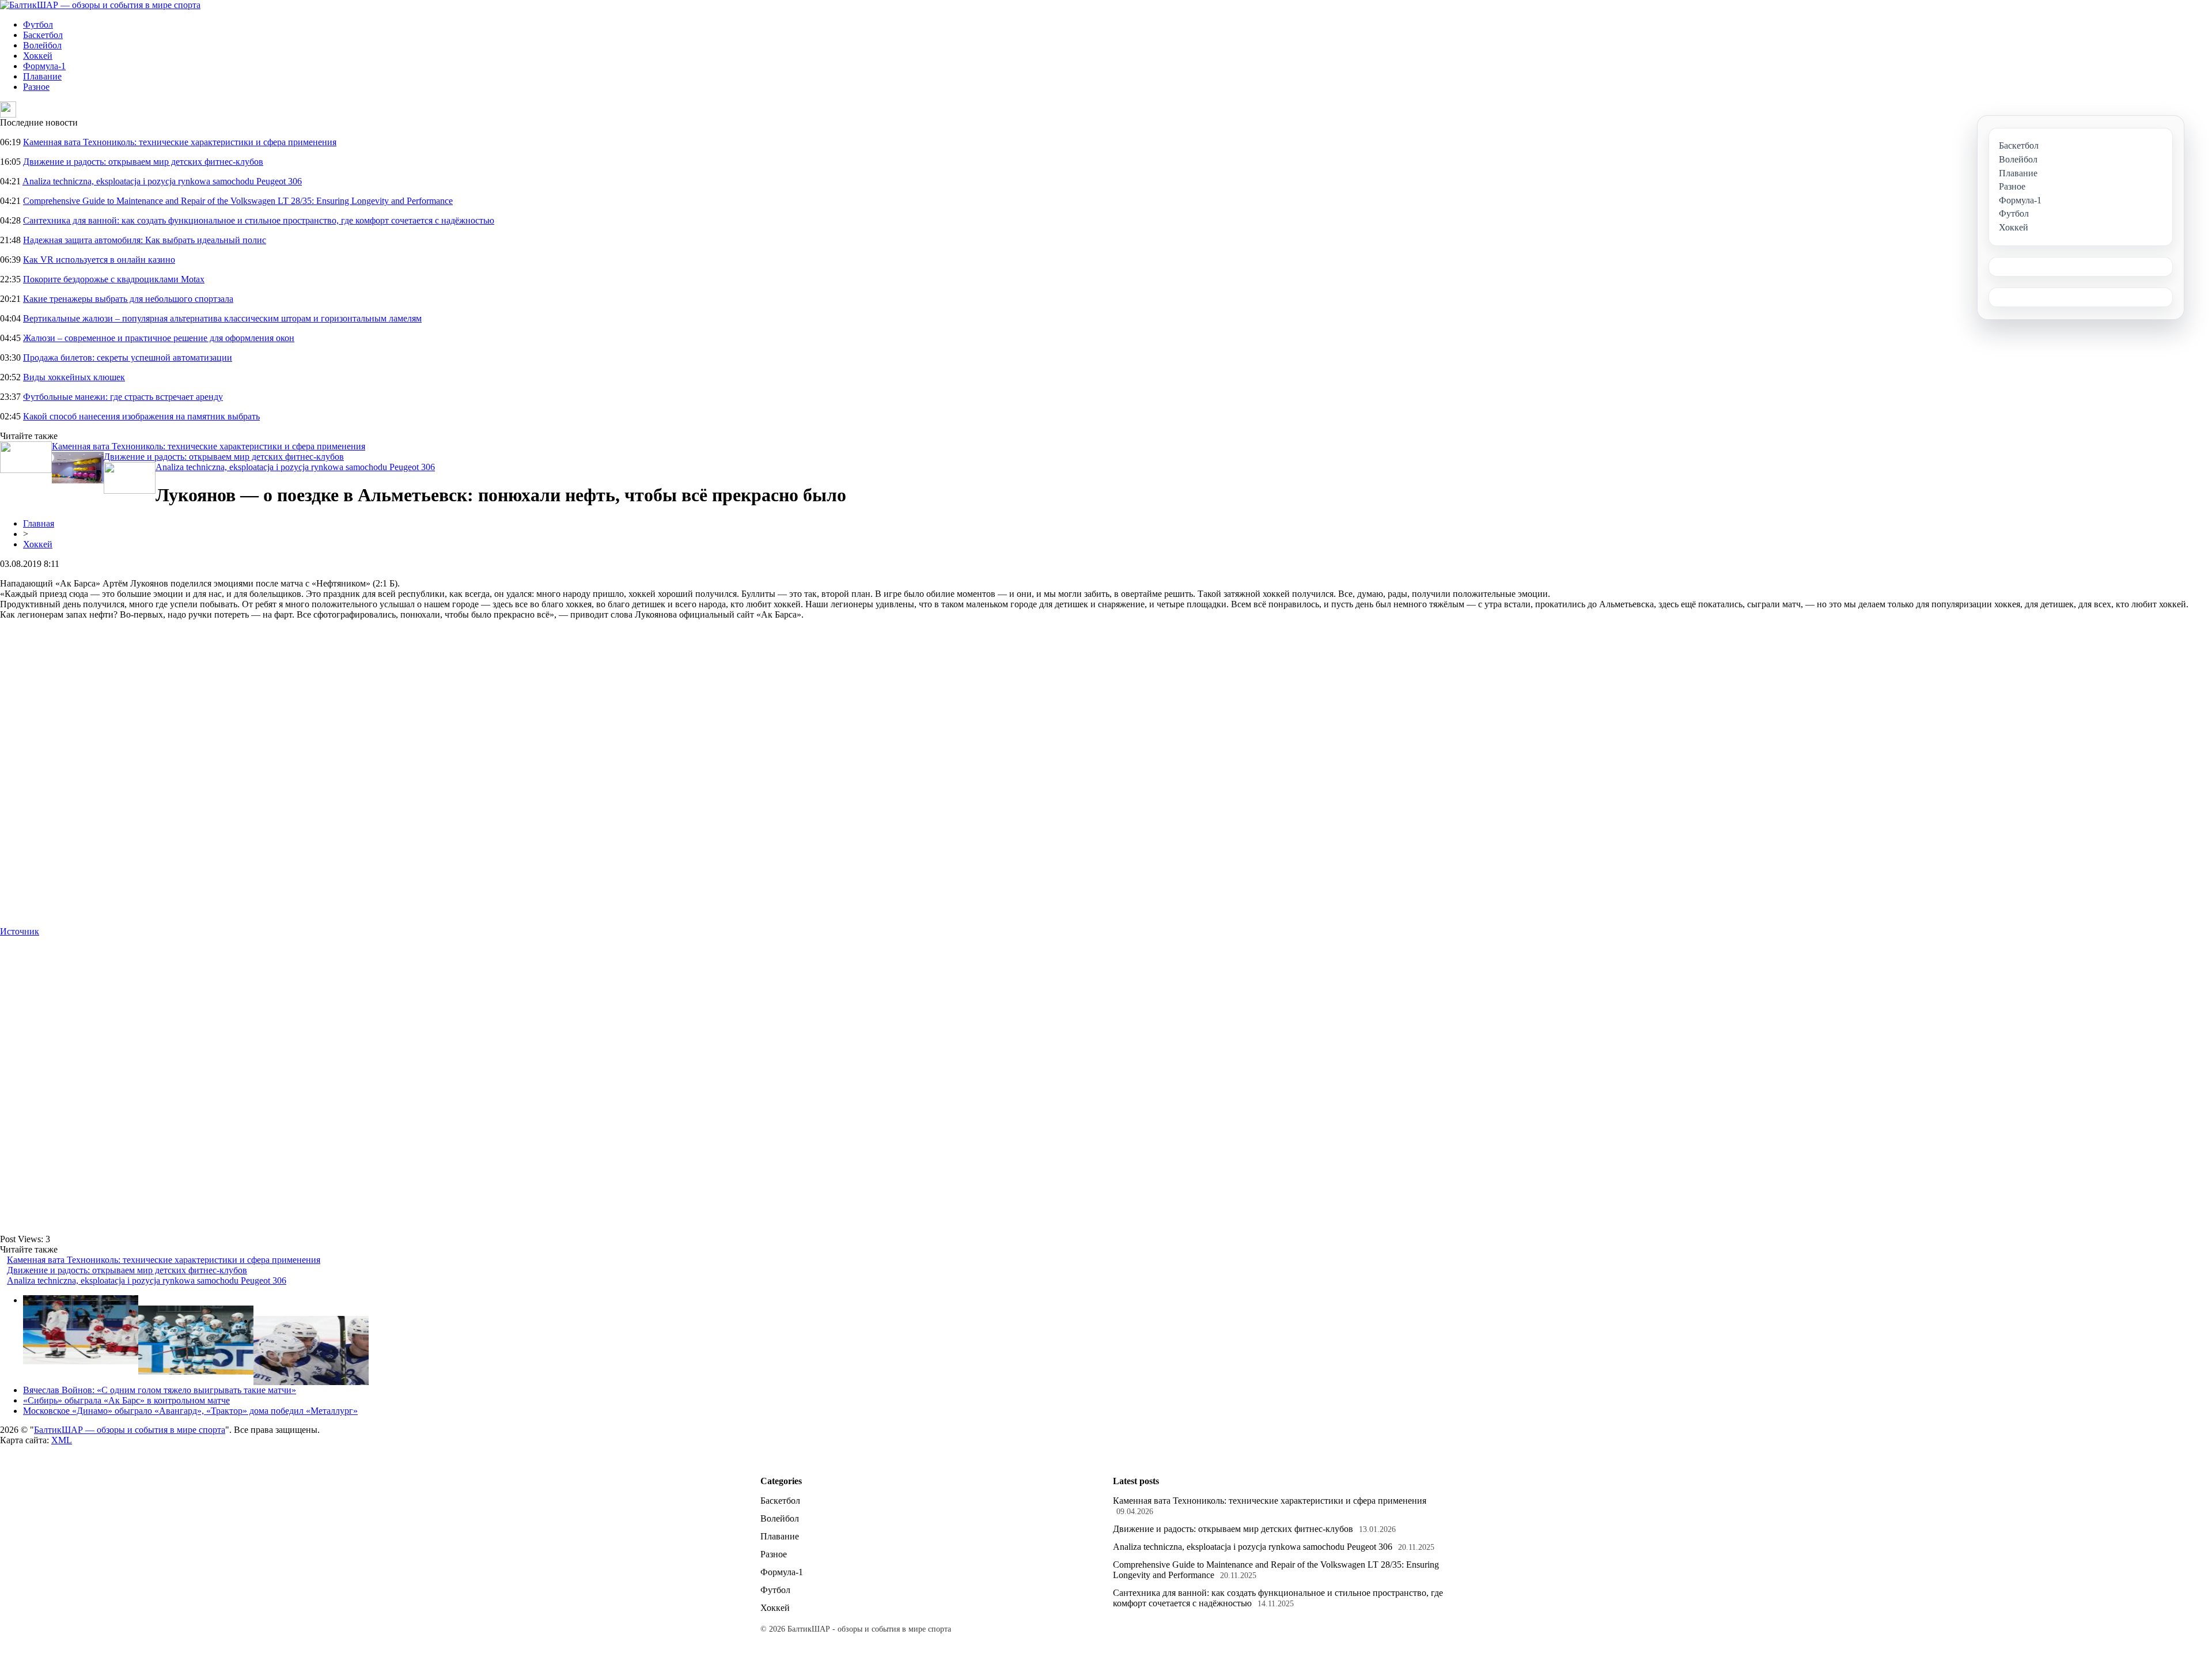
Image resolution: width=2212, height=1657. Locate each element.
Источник (20, 931)
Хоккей (38, 56)
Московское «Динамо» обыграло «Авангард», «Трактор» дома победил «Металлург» (190, 1411)
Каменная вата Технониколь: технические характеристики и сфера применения (180, 142)
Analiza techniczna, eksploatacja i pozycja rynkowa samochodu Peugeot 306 (162, 181)
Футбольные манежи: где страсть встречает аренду (123, 397)
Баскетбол (43, 35)
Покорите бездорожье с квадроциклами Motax (114, 279)
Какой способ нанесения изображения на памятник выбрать (141, 416)
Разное (36, 87)
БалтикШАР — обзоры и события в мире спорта (130, 1430)
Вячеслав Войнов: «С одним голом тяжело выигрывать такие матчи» (160, 1390)
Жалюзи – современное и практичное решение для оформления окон (159, 338)
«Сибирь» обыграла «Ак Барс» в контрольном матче (126, 1400)
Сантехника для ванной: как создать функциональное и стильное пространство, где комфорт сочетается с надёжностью (259, 220)
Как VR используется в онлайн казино (99, 260)
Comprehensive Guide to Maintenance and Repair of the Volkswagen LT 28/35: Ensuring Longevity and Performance (238, 201)
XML (62, 1440)
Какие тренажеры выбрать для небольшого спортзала (128, 299)
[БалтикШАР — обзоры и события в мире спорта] (100, 5)
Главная (39, 523)
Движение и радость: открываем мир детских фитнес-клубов (143, 162)
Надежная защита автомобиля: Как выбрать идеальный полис (145, 240)
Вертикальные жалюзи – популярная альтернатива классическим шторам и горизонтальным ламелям (222, 318)
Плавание (42, 76)
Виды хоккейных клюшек (74, 377)
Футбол (38, 24)
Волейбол (42, 45)
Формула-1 (44, 66)
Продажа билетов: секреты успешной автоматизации (128, 357)
